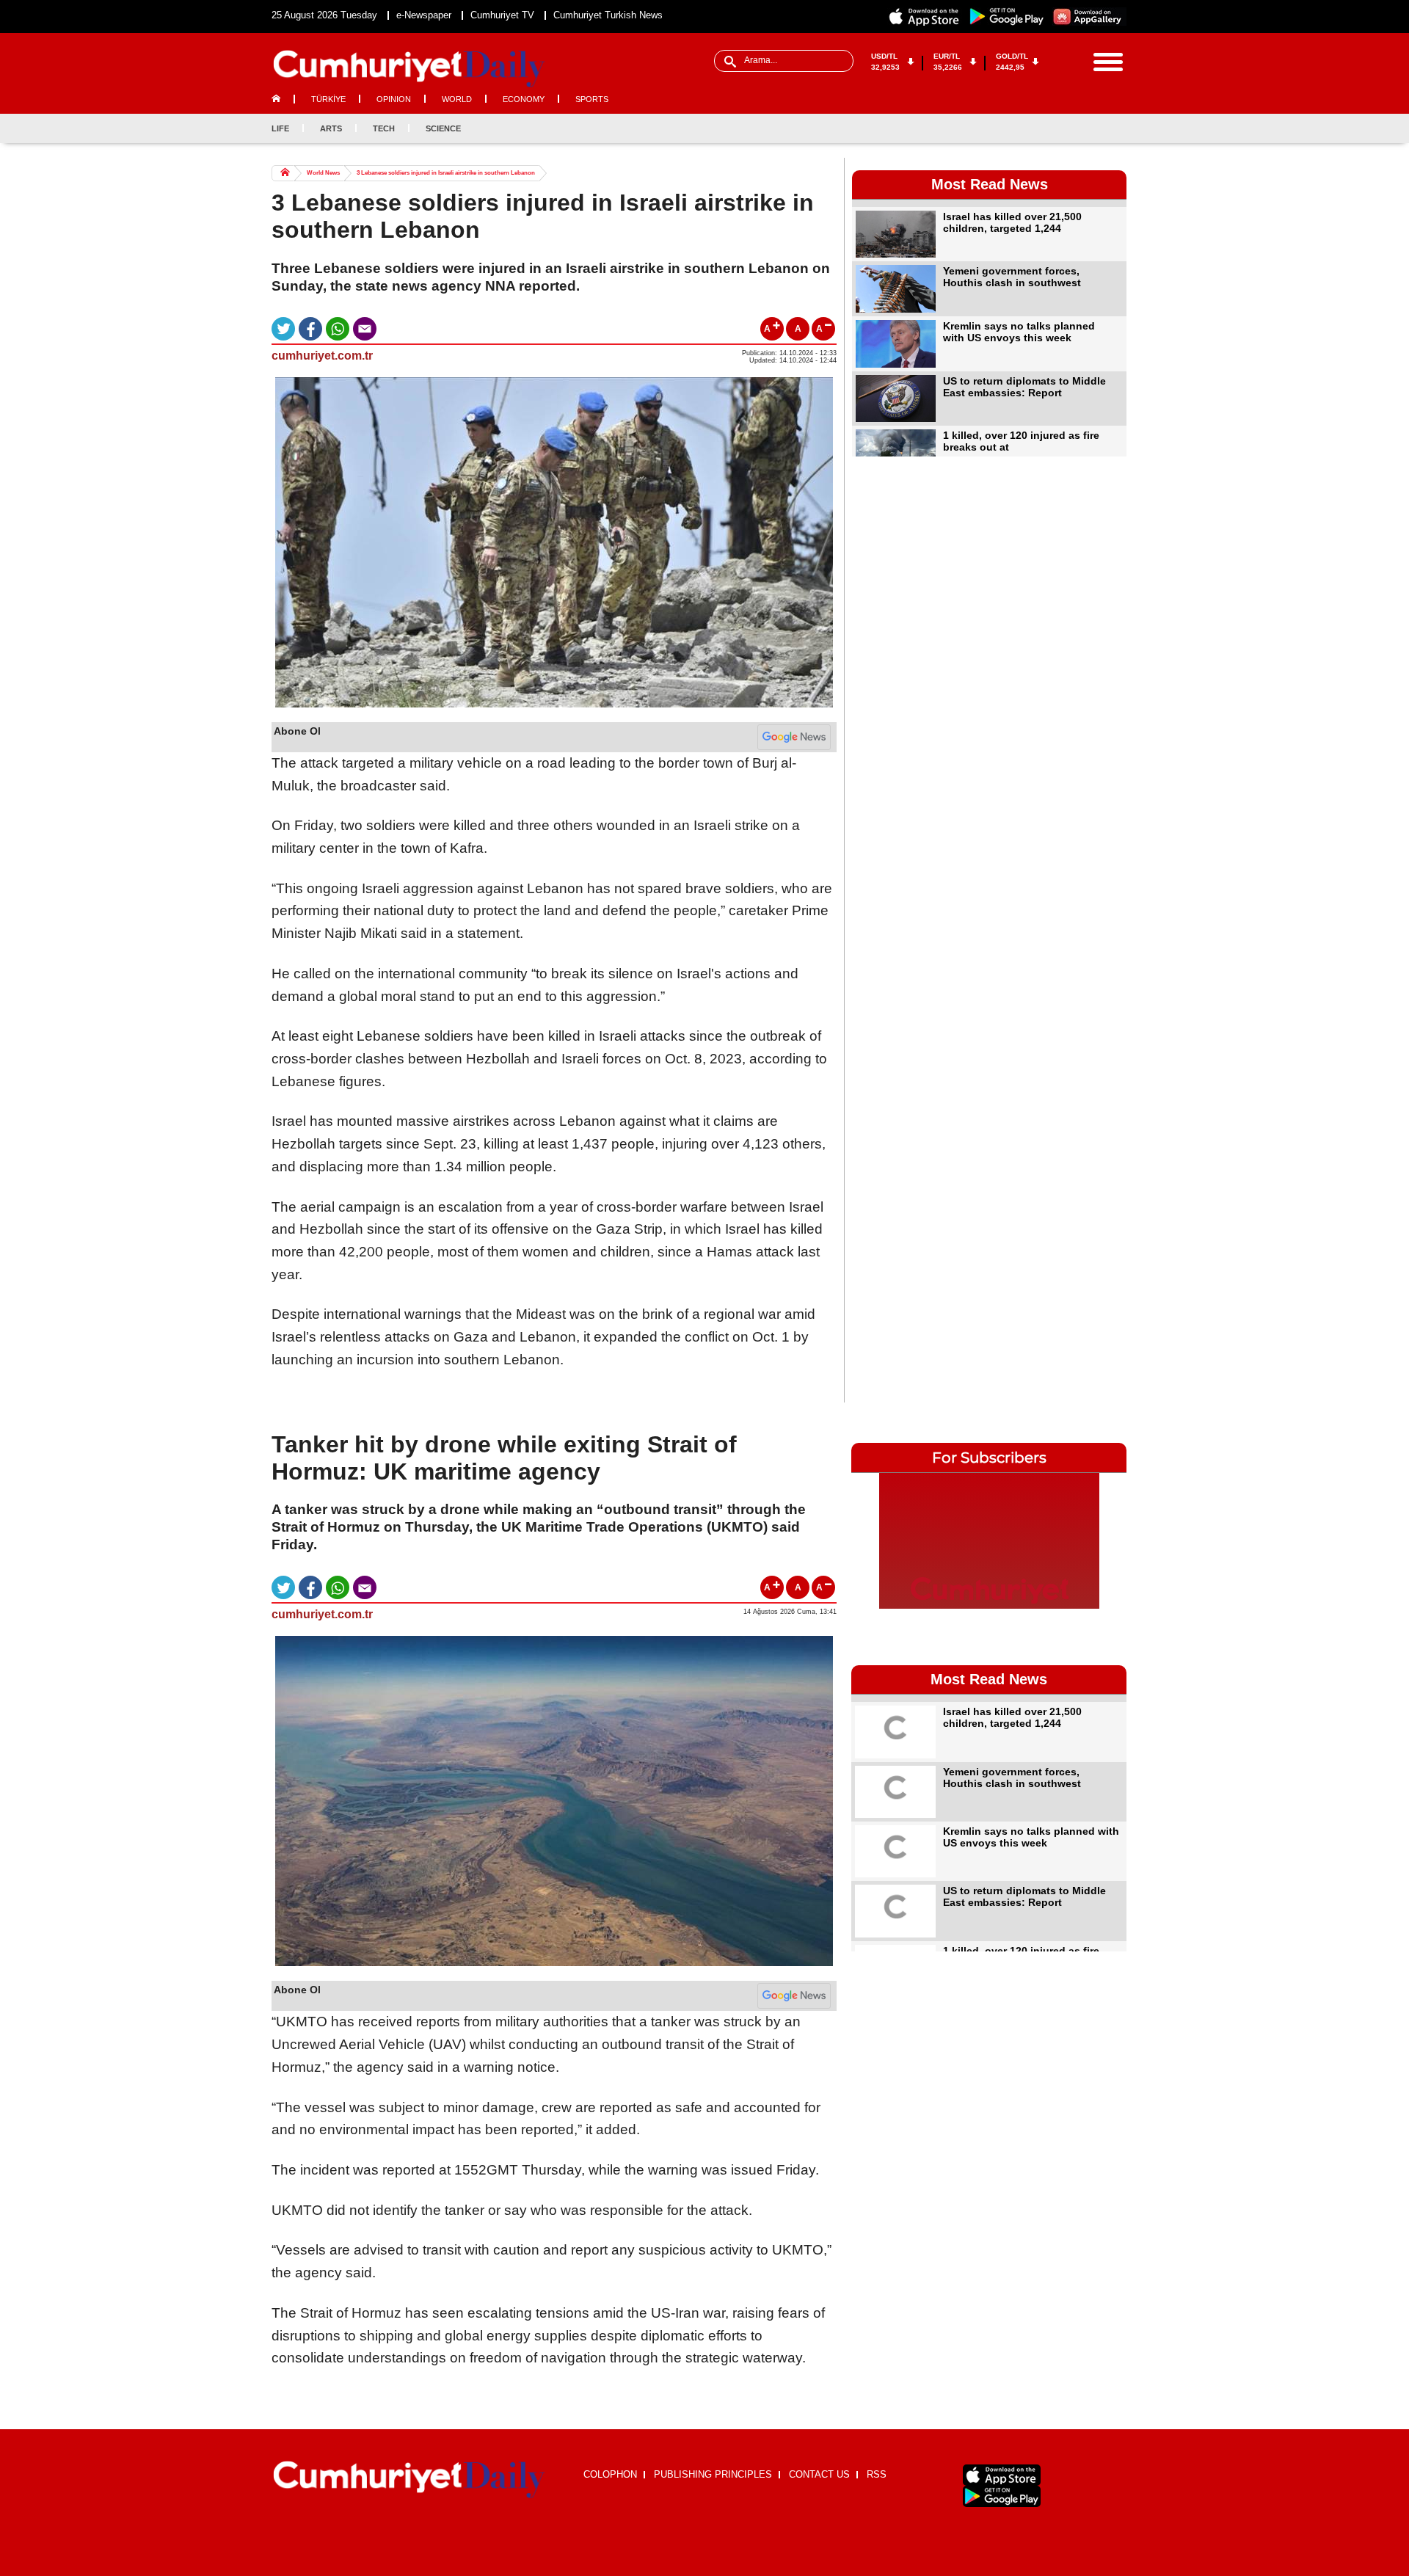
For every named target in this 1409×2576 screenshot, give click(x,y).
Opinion (394, 99)
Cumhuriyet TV (502, 15)
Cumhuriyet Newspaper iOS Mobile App (925, 17)
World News (323, 173)
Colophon (610, 2474)
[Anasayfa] (409, 2480)
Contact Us (819, 2474)
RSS (877, 2474)
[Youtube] (1115, 128)
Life (280, 128)
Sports (592, 99)
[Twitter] (1066, 128)
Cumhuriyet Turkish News (608, 15)
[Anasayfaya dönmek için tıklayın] (409, 69)
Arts (331, 128)
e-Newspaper (424, 15)
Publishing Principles (713, 2474)
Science (443, 128)
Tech (384, 128)
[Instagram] (1091, 128)
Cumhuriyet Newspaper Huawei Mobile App (1089, 17)
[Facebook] (1042, 128)
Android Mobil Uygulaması (1002, 2496)
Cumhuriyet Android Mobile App (1007, 17)
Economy (524, 99)
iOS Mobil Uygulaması (1002, 2475)
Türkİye (328, 99)
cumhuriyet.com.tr (322, 356)
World (457, 99)
